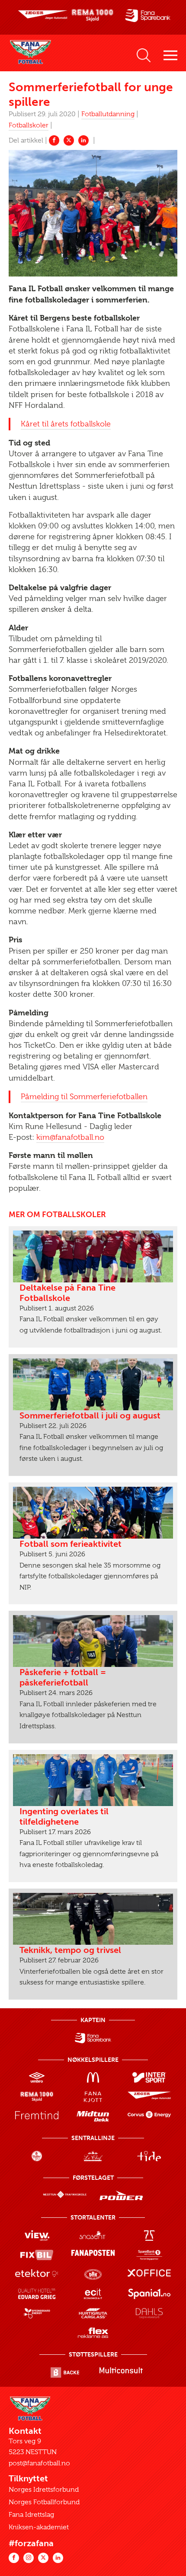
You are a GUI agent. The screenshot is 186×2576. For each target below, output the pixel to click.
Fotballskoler (29, 125)
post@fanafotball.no (39, 2463)
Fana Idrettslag (31, 2515)
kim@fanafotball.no (70, 1137)
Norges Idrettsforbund (44, 2490)
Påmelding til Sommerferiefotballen (84, 1097)
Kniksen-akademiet (39, 2527)
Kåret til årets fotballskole (66, 424)
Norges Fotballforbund (44, 2502)
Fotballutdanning (108, 114)
